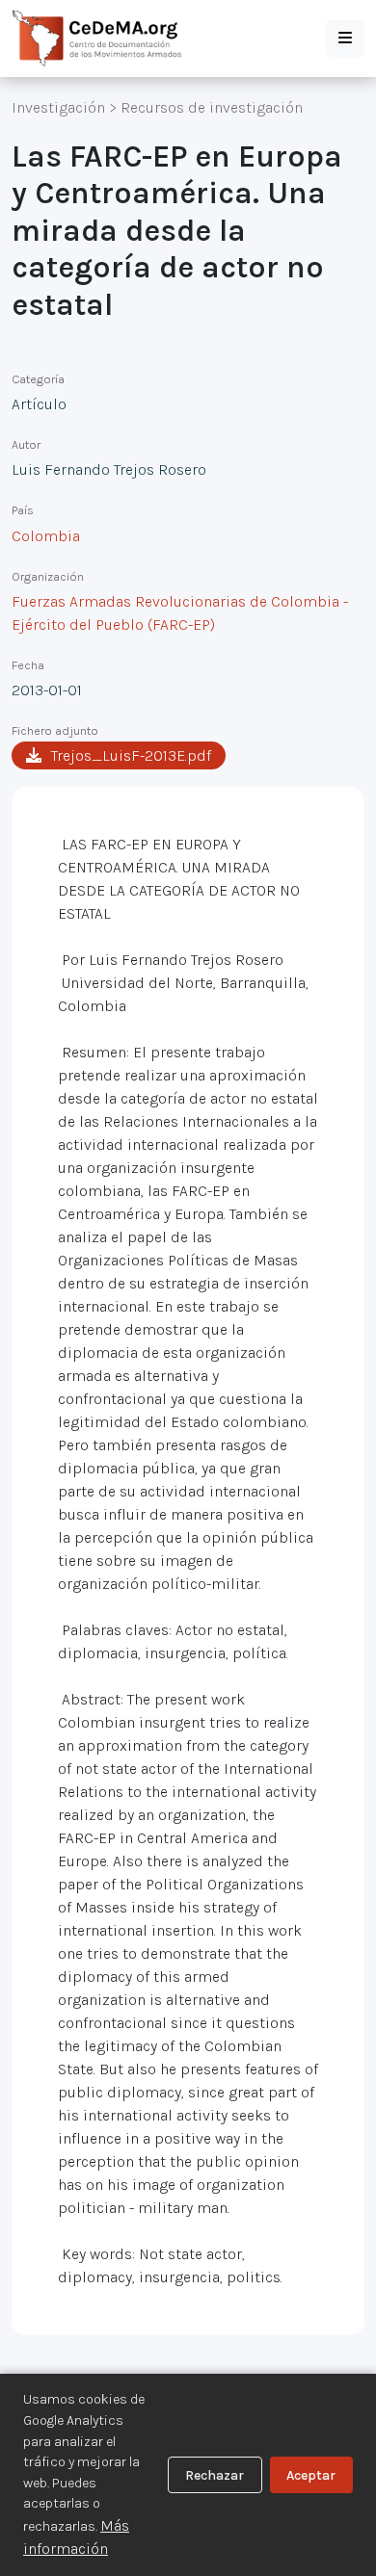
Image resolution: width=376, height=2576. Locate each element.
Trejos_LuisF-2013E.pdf (131, 755)
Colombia (46, 536)
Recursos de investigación (212, 107)
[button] (345, 39)
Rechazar (215, 2475)
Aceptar (311, 2475)
